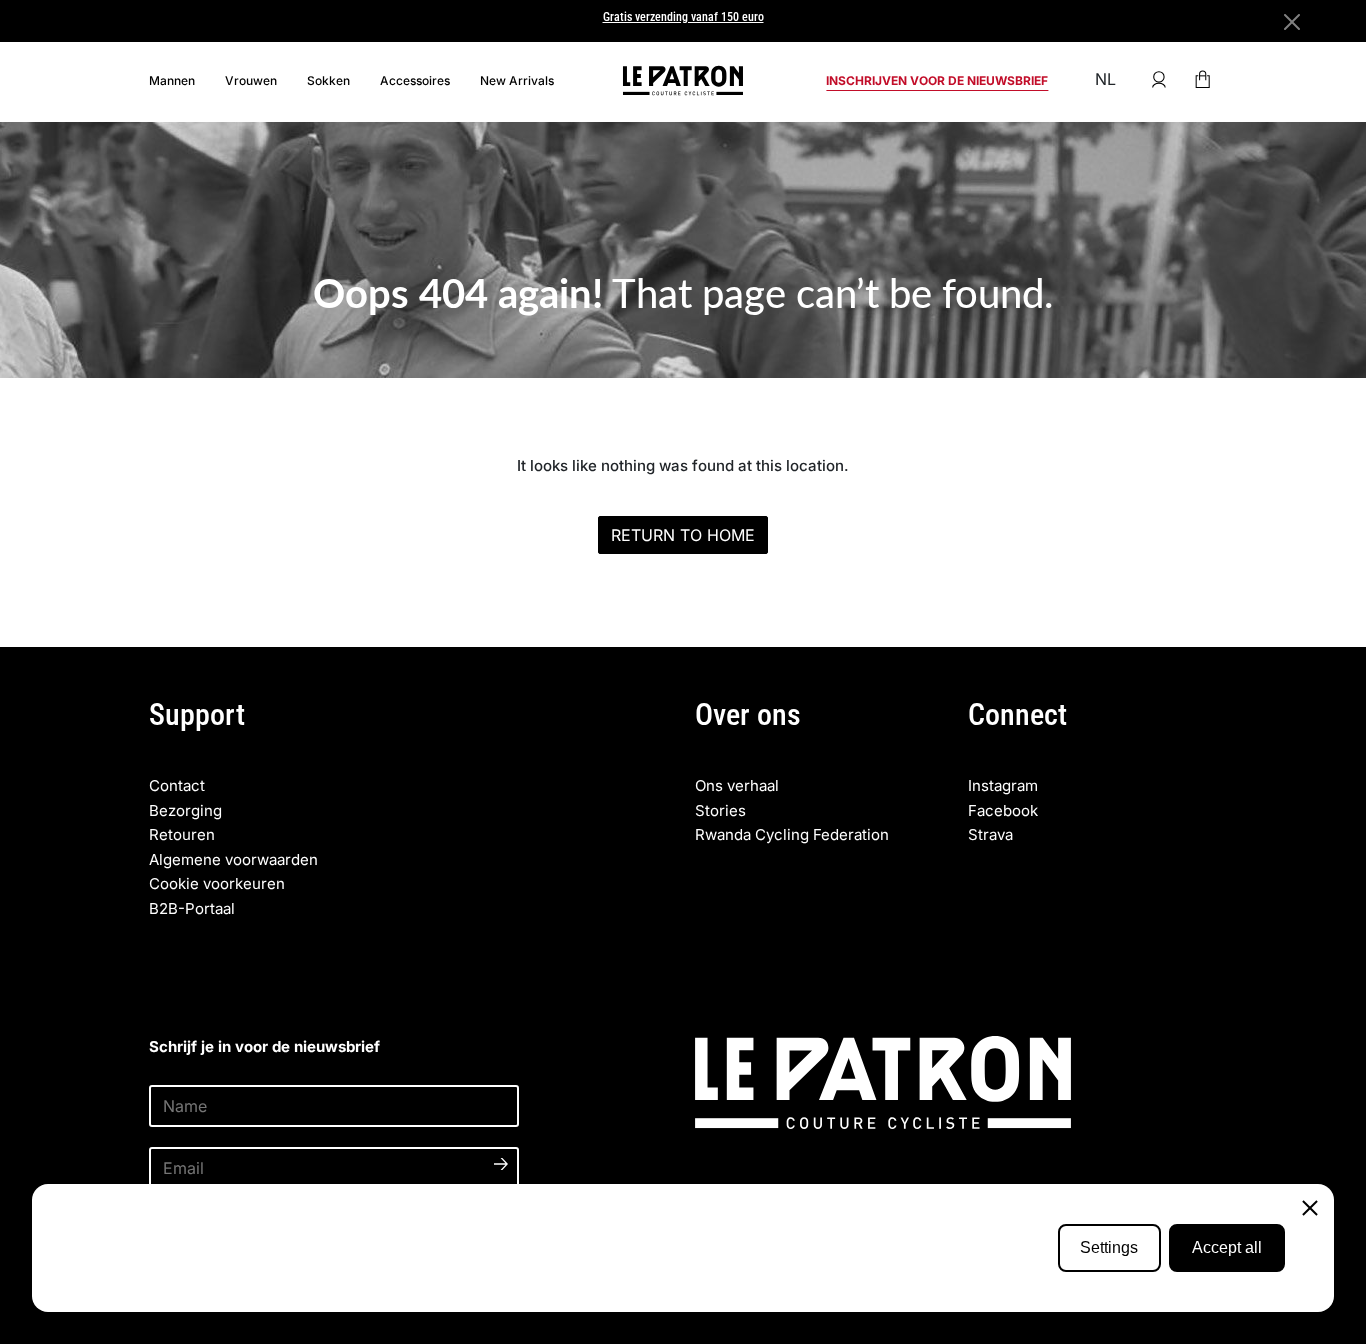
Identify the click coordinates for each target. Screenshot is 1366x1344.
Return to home (683, 535)
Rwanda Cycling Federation (792, 834)
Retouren (182, 834)
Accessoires (415, 80)
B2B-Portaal (192, 908)
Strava (990, 834)
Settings (1109, 1247)
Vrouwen (251, 80)
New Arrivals (517, 80)
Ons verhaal (737, 785)
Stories (720, 810)
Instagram (1003, 785)
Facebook (1003, 810)
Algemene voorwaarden (233, 859)
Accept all (1227, 1247)
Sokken (328, 80)
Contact (177, 785)
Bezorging (185, 810)
